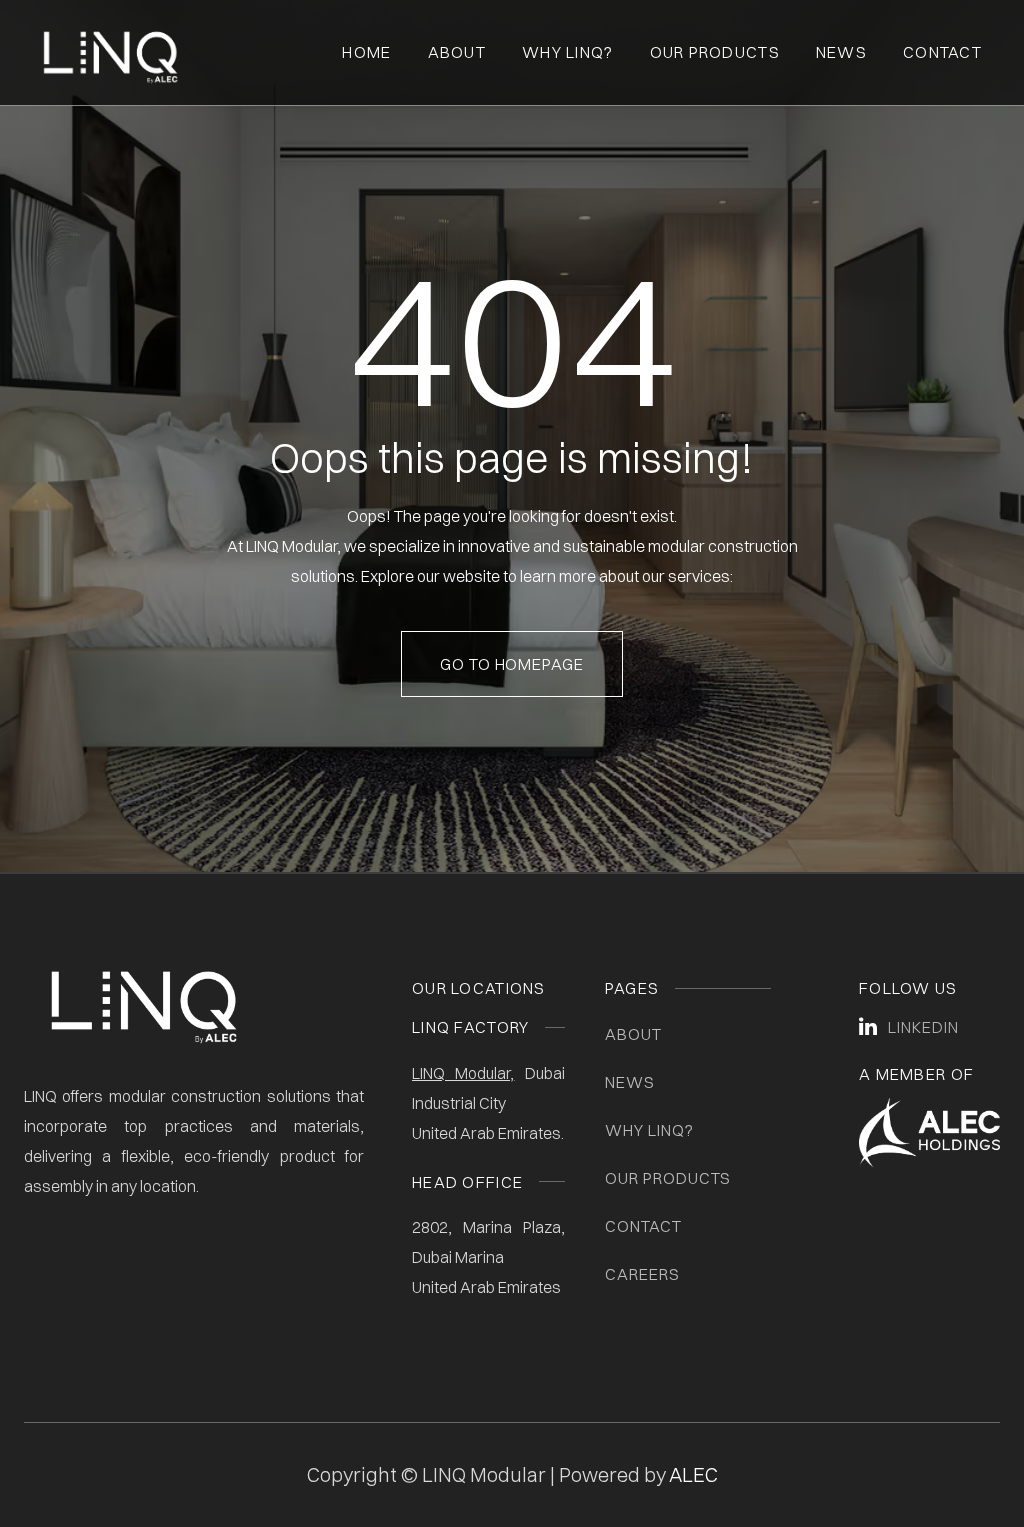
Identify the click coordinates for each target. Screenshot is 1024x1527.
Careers (642, 1274)
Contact (942, 52)
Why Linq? (568, 52)
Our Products (715, 52)
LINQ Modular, (463, 1073)
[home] (110, 53)
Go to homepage (512, 664)
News (841, 52)
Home (366, 52)
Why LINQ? (649, 1130)
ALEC (693, 1474)
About (457, 52)
